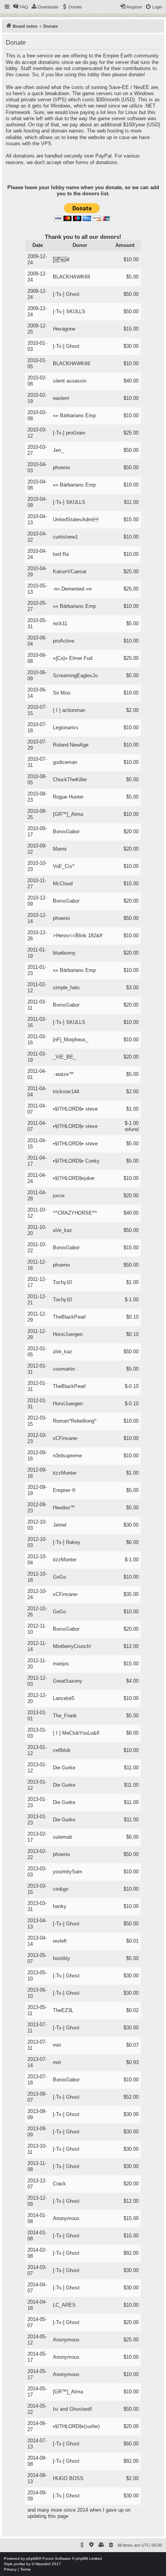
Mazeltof (43, 2564)
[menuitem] (20, 7)
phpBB (32, 2558)
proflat (19, 2564)
